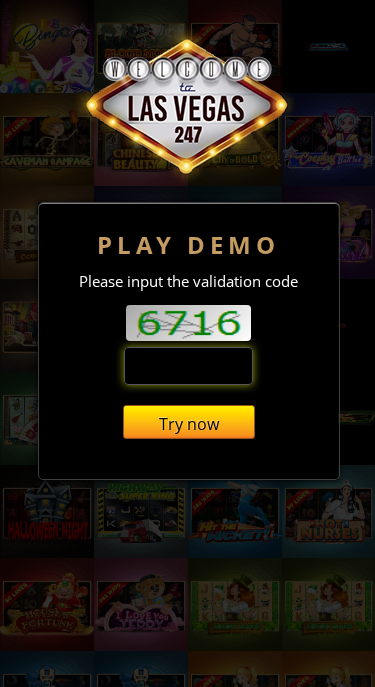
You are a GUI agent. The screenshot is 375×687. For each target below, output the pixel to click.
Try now (189, 424)
